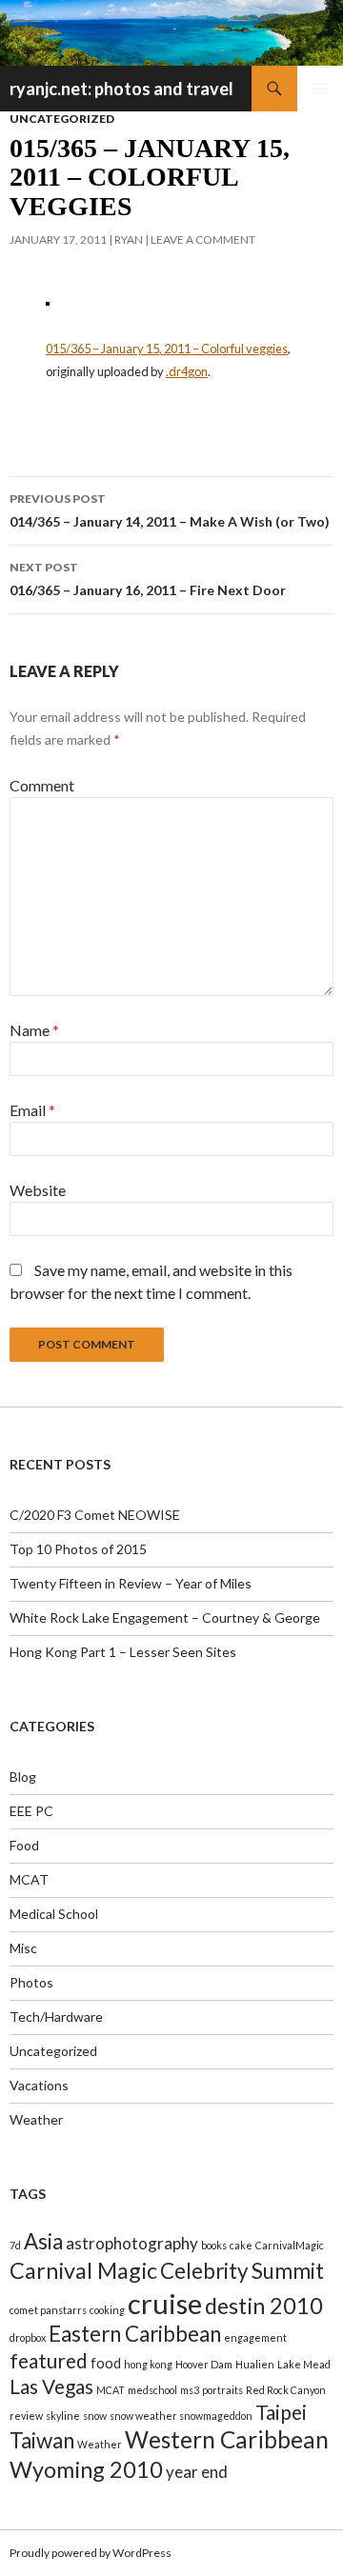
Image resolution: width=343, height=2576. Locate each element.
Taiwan (42, 2440)
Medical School (54, 1914)
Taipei (281, 2412)
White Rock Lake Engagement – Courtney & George (165, 1617)
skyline (63, 2416)
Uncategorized (62, 119)
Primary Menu (320, 89)
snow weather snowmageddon (181, 2416)
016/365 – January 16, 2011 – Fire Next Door (148, 579)
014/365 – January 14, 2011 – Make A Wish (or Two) (170, 510)
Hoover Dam (204, 2364)
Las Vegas (51, 2386)
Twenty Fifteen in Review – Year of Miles (131, 1583)
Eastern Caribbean (135, 2334)
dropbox (28, 2337)
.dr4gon (187, 371)
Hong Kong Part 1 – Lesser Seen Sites (123, 1652)
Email (32, 1110)
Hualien (255, 2364)
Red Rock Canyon (286, 2390)
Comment (42, 785)
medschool (152, 2390)
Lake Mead (304, 2364)
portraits (222, 2390)
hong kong (148, 2364)
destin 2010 (264, 2306)
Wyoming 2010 (86, 2469)
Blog (23, 1777)
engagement (255, 2337)
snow (95, 2416)
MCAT (29, 1879)
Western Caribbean (227, 2439)
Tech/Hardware (56, 2017)
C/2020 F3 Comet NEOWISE (95, 1515)
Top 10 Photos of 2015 (78, 1549)
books (214, 2245)
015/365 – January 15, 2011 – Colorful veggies (167, 349)
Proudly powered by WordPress (91, 2553)
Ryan (129, 240)
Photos (31, 1982)
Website (38, 1190)
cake (241, 2245)
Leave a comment (203, 240)
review (26, 2416)
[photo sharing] (48, 301)
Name (34, 1030)
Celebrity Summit (242, 2271)
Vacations (39, 2085)
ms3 (190, 2390)
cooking (107, 2310)
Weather (36, 2119)
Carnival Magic (83, 2270)
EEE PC (31, 1811)
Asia (43, 2241)
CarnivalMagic (290, 2245)
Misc (23, 1948)
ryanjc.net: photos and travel (121, 89)
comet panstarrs (48, 2310)
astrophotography (132, 2243)
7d (15, 2245)
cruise (165, 2303)
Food (24, 1845)
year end (197, 2472)
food (106, 2363)
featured (49, 2360)
